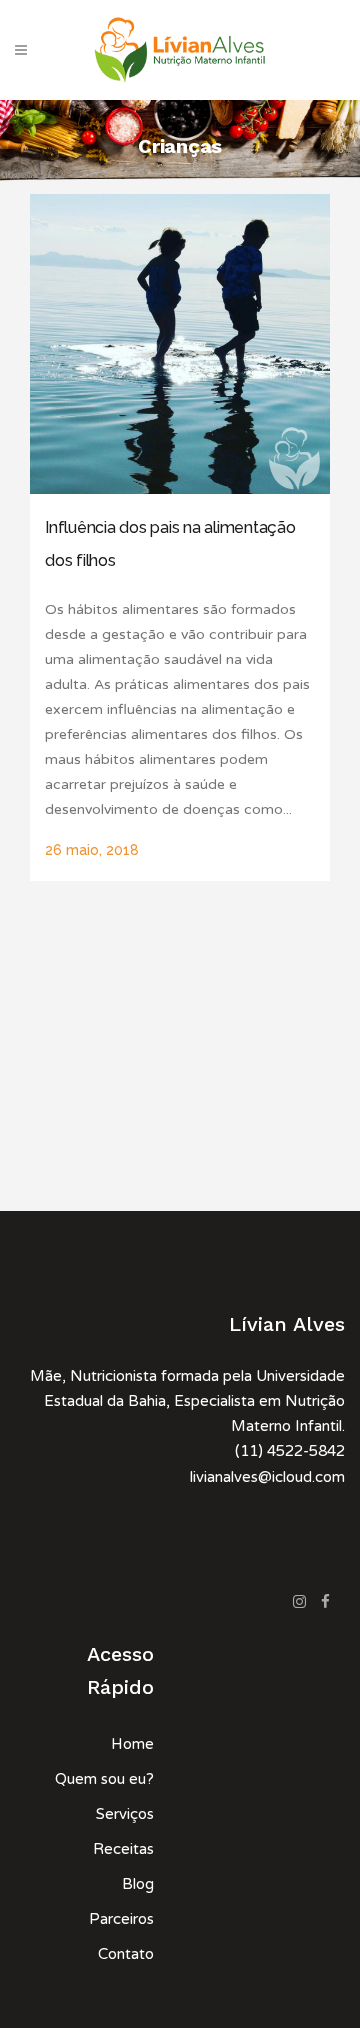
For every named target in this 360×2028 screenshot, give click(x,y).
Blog (138, 1884)
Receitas (123, 1849)
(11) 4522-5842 (290, 1451)
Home (132, 1744)
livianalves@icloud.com (267, 1477)
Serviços (125, 1814)
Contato (126, 1954)
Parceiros (121, 1919)
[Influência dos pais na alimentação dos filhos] (180, 344)
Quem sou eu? (104, 1779)
